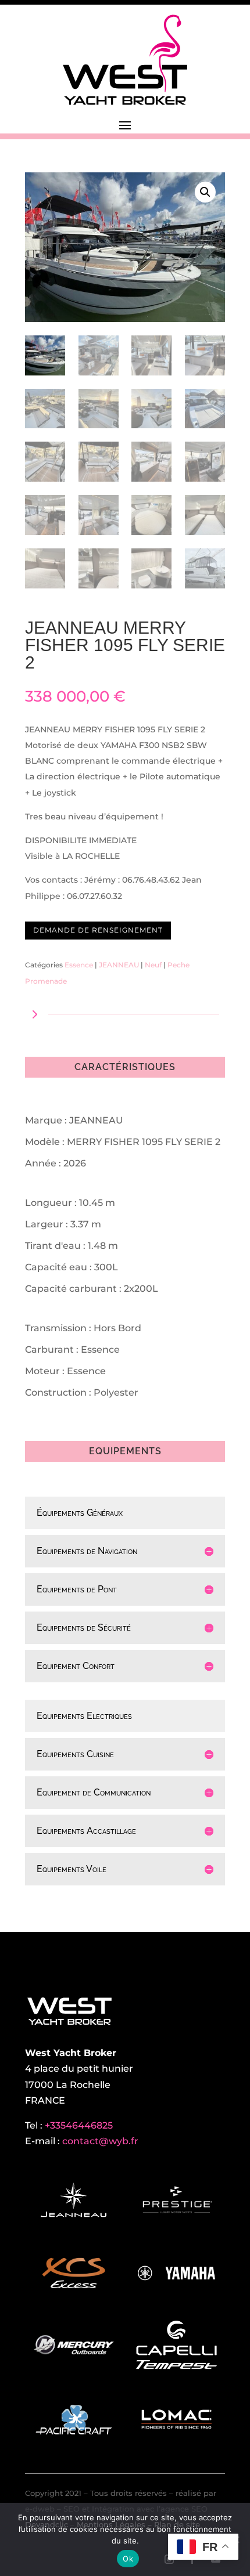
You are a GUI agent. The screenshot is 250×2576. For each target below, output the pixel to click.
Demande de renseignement (98, 930)
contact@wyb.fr (100, 2141)
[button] (205, 192)
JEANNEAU (119, 965)
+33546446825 (79, 2125)
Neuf (153, 965)
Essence (79, 965)
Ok (128, 2559)
